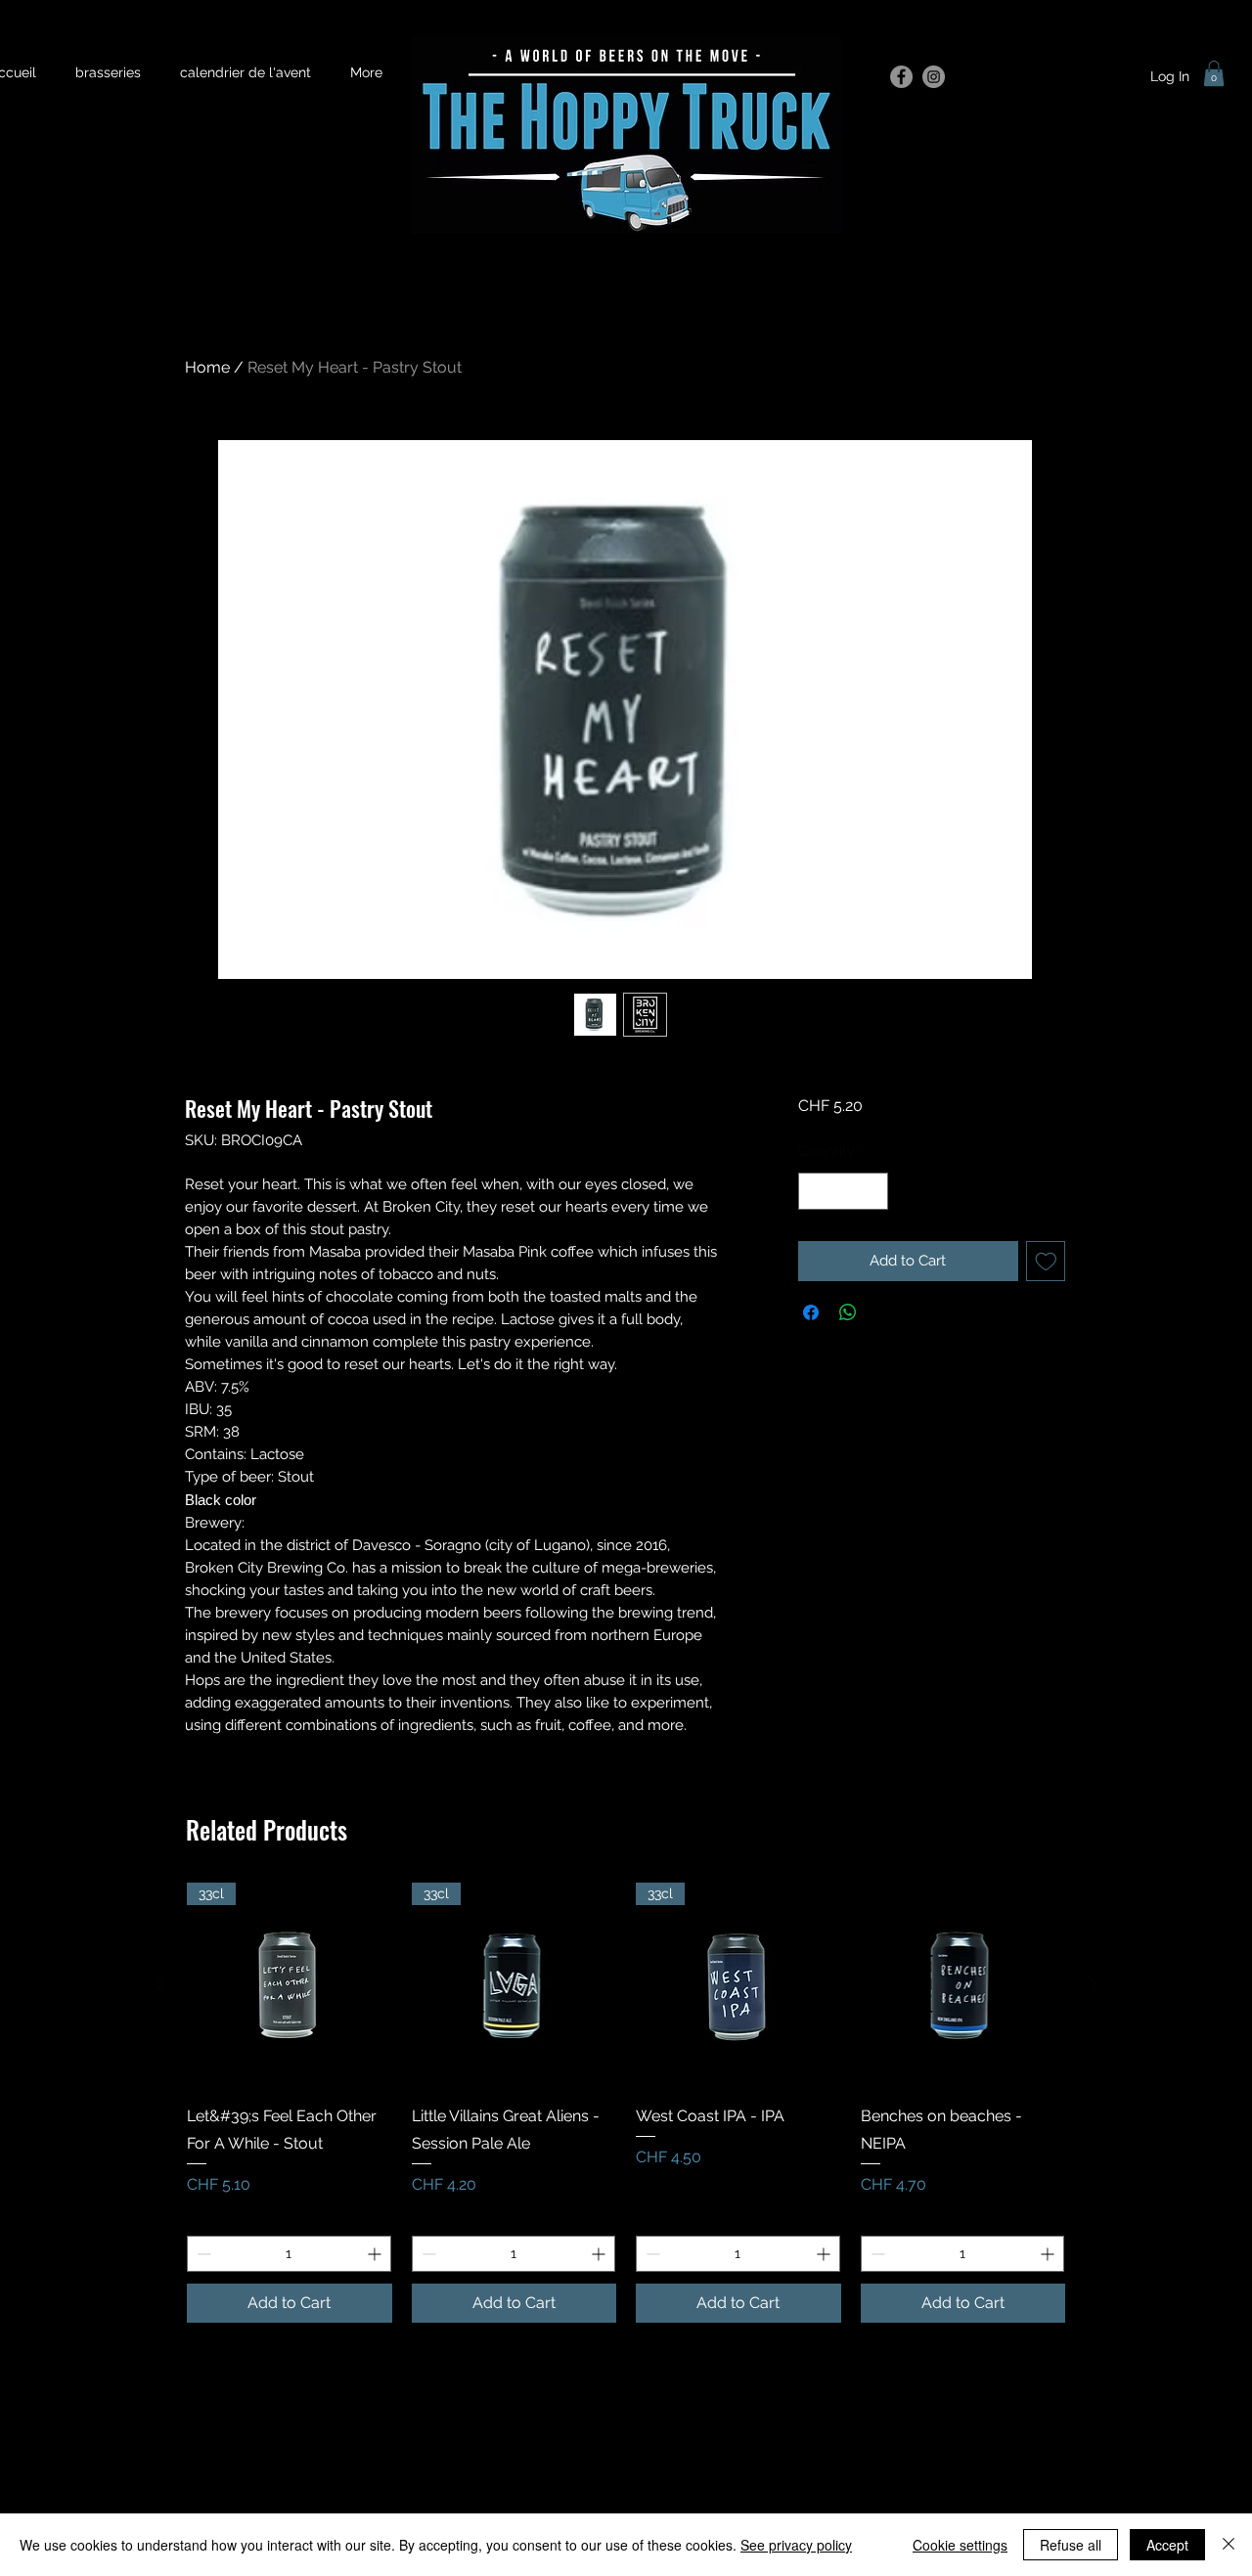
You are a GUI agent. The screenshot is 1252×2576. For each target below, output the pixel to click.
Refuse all (1071, 2545)
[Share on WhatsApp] (848, 1312)
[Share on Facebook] (811, 1312)
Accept (1167, 2545)
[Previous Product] (158, 1984)
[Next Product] (1094, 1984)
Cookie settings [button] (960, 2545)
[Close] (1229, 2545)
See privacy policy (796, 2545)
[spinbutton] (843, 1192)
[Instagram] (934, 77)
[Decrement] (814, 1192)
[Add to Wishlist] (1046, 1261)
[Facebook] (901, 77)
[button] (1214, 73)
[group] (626, 2103)
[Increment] (872, 1192)
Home (207, 367)
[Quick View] (963, 1985)
